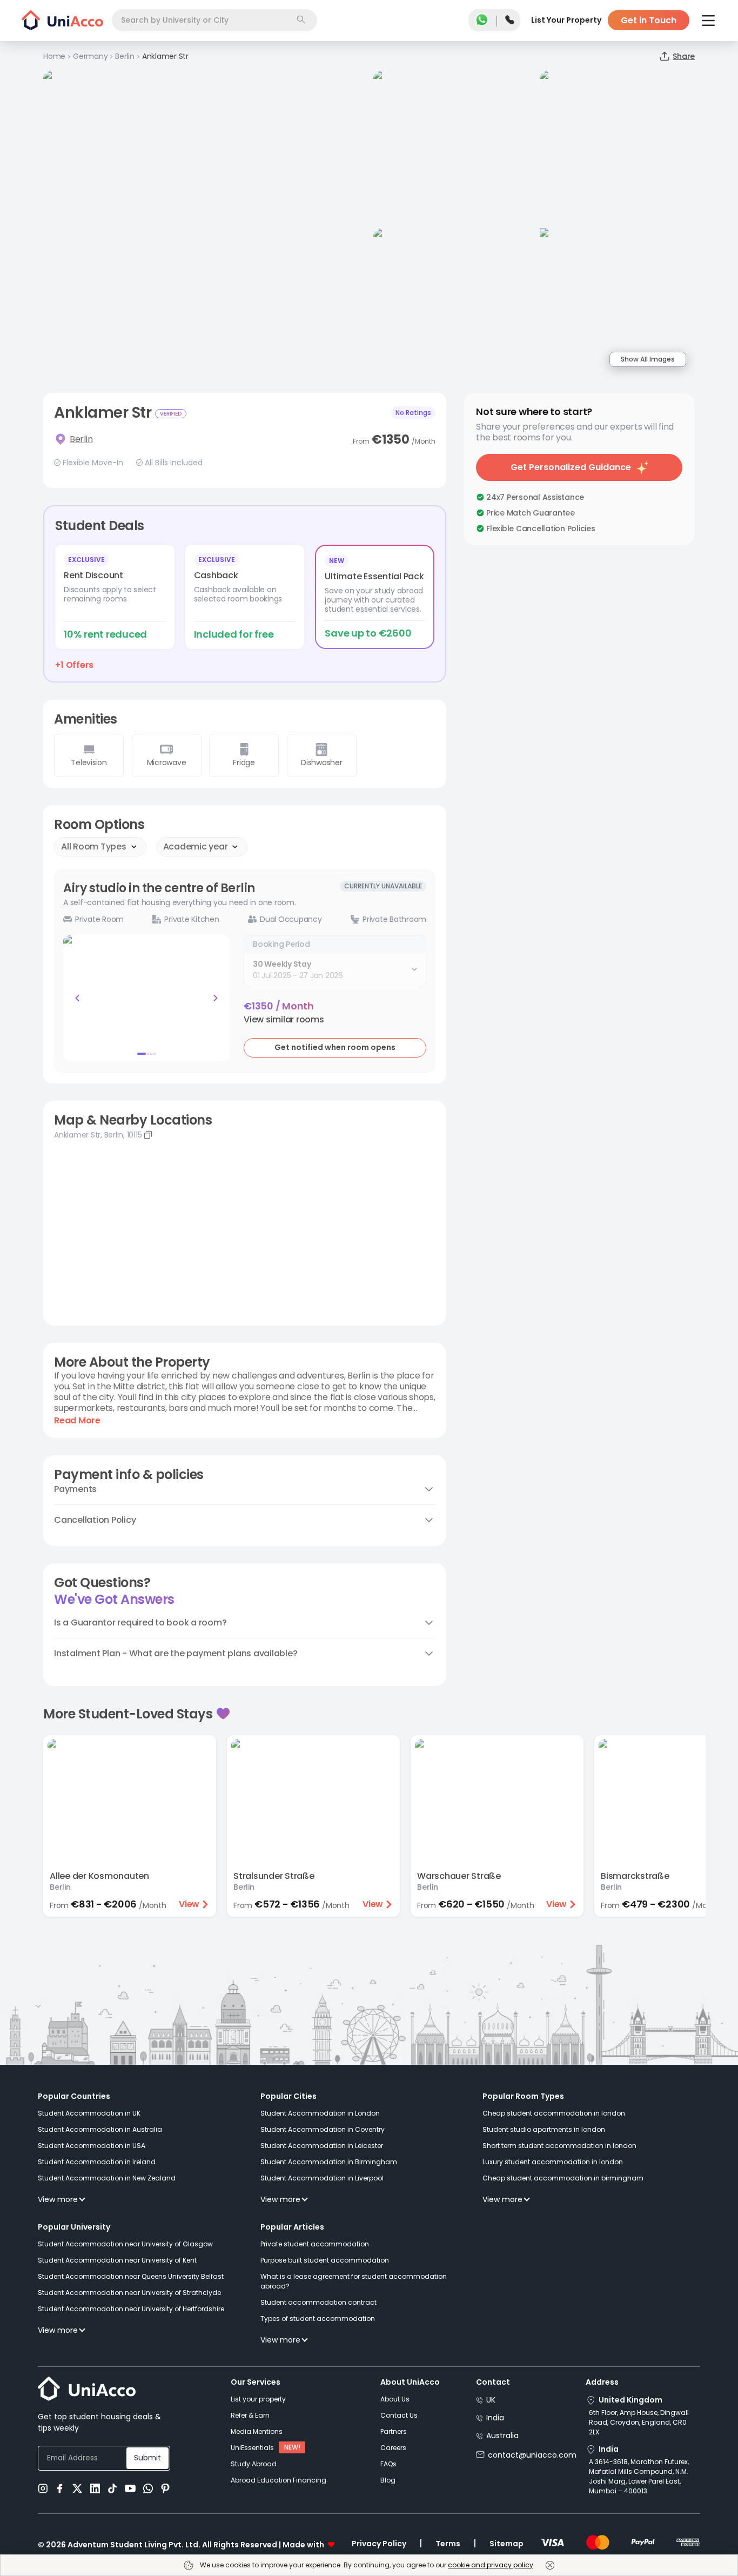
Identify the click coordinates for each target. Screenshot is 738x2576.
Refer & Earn (250, 2415)
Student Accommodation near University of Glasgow (125, 2244)
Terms (448, 2544)
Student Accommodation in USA (92, 2146)
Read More (77, 1421)
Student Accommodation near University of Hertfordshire (131, 2309)
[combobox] (214, 20)
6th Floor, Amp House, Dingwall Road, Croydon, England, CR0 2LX (639, 2422)
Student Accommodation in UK (89, 2113)
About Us (395, 2399)
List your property (258, 2399)
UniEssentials (252, 2448)
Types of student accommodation (318, 2319)
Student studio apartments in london (544, 2129)
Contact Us (399, 2415)
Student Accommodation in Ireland (97, 2162)
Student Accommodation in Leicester (322, 2146)
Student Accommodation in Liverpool (322, 2178)
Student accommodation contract (318, 2302)
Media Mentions (257, 2431)
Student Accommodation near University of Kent (117, 2260)
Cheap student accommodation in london (554, 2113)
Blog (388, 2480)
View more (58, 2199)
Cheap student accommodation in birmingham (563, 2178)
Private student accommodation (315, 2244)
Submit (147, 2458)
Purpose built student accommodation (325, 2260)
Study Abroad (254, 2464)
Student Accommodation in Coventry (323, 2129)
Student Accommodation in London (320, 2113)
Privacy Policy (379, 2544)
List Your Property (566, 20)
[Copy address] (148, 1135)
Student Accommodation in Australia (100, 2129)
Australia (502, 2436)
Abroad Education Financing (279, 2480)
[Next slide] (216, 998)
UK (491, 2400)
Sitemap (506, 2544)
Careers (393, 2448)
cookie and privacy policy (491, 2565)
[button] (284, 1020)
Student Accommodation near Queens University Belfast (131, 2276)
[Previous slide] (77, 998)
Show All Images (648, 359)
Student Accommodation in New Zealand (107, 2178)
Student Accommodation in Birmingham (329, 2162)
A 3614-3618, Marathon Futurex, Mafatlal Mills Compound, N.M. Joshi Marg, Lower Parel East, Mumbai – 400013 (639, 2476)
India (495, 2418)
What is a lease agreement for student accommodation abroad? (354, 2281)
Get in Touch (649, 20)
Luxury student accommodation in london (553, 2162)
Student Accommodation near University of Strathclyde (129, 2293)
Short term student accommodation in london (559, 2146)
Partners (394, 2431)
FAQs (388, 2464)
